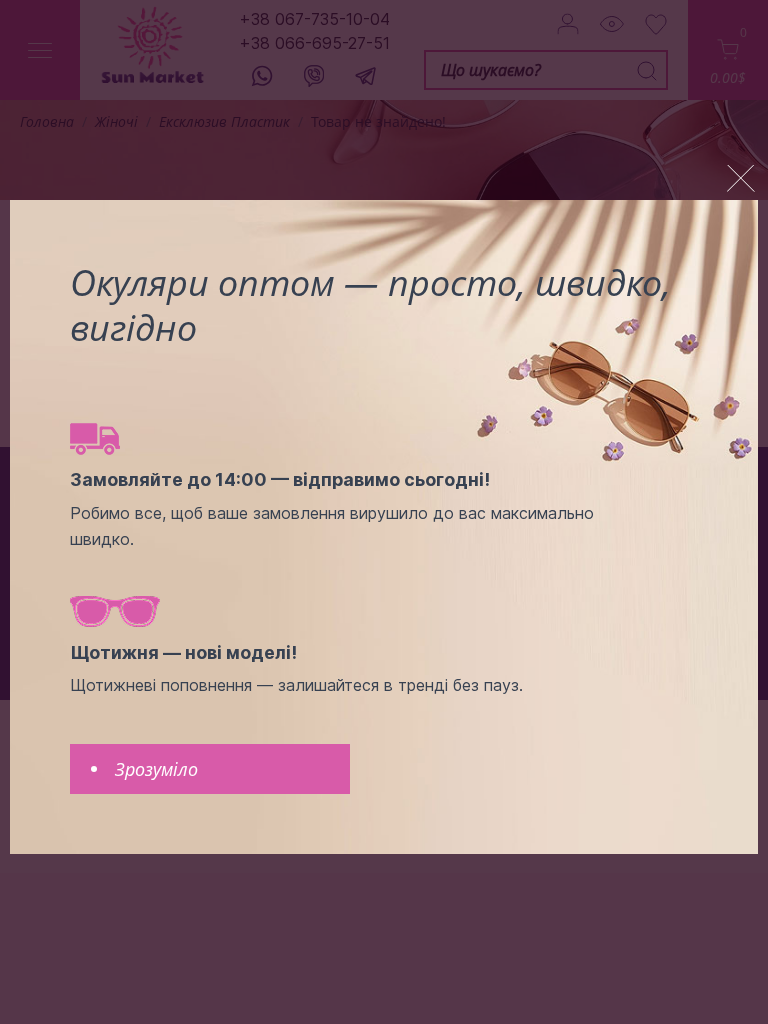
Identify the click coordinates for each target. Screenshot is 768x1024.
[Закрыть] (741, 179)
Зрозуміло (156, 769)
